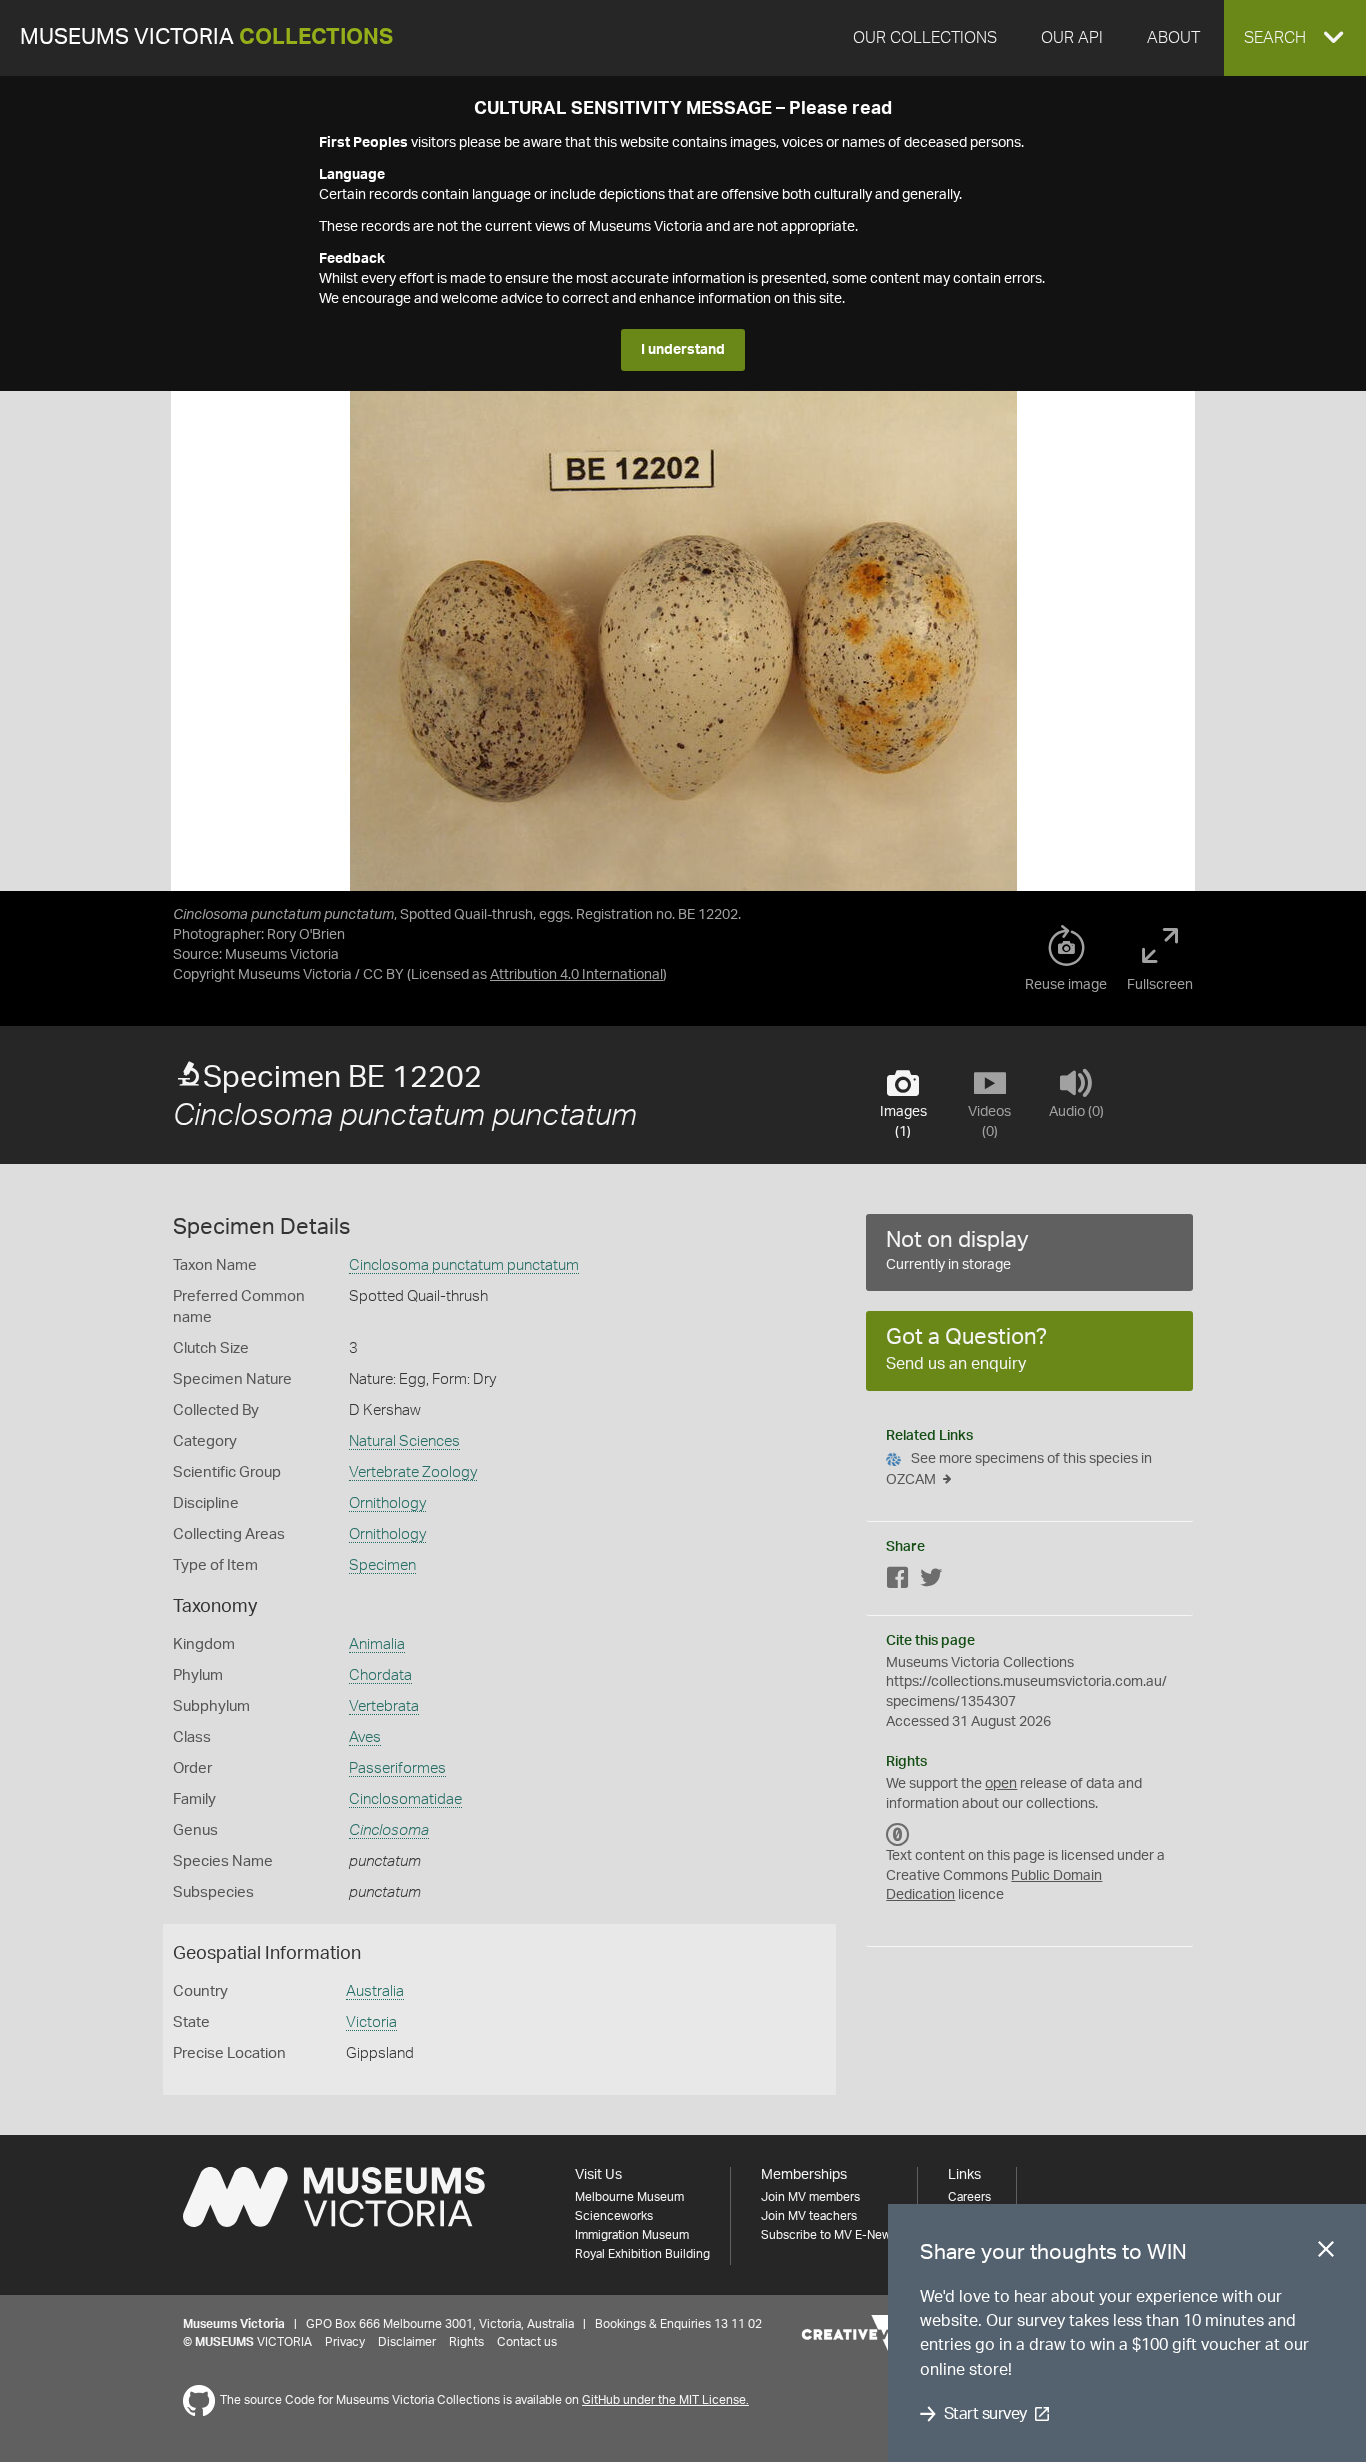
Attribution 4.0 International (576, 975)
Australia (375, 1991)
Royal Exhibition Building (642, 2254)
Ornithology (387, 1503)
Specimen (382, 1565)
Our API (1072, 38)
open (1001, 1784)
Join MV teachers (809, 2216)
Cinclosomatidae (405, 1799)
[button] (1295, 38)
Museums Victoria (206, 37)
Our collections (925, 38)
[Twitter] (931, 1581)
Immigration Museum (632, 2235)
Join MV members (810, 2197)
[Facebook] (898, 1581)
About (1173, 38)
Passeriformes (397, 1768)
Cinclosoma (389, 1830)
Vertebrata (384, 1706)
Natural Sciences (404, 1441)
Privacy (345, 2342)
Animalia (377, 1644)
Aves (365, 1737)
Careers (969, 2197)
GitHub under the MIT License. (665, 2400)
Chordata (380, 1675)
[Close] (1326, 2253)
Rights (466, 2342)
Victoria (371, 2022)
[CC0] (898, 1834)
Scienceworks (614, 2216)
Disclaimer (407, 2342)
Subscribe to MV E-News (829, 2235)
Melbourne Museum (629, 2197)
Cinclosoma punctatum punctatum (464, 1265)
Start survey (985, 2414)
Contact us (527, 2342)
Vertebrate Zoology (413, 1472)
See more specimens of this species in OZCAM (1019, 1469)
